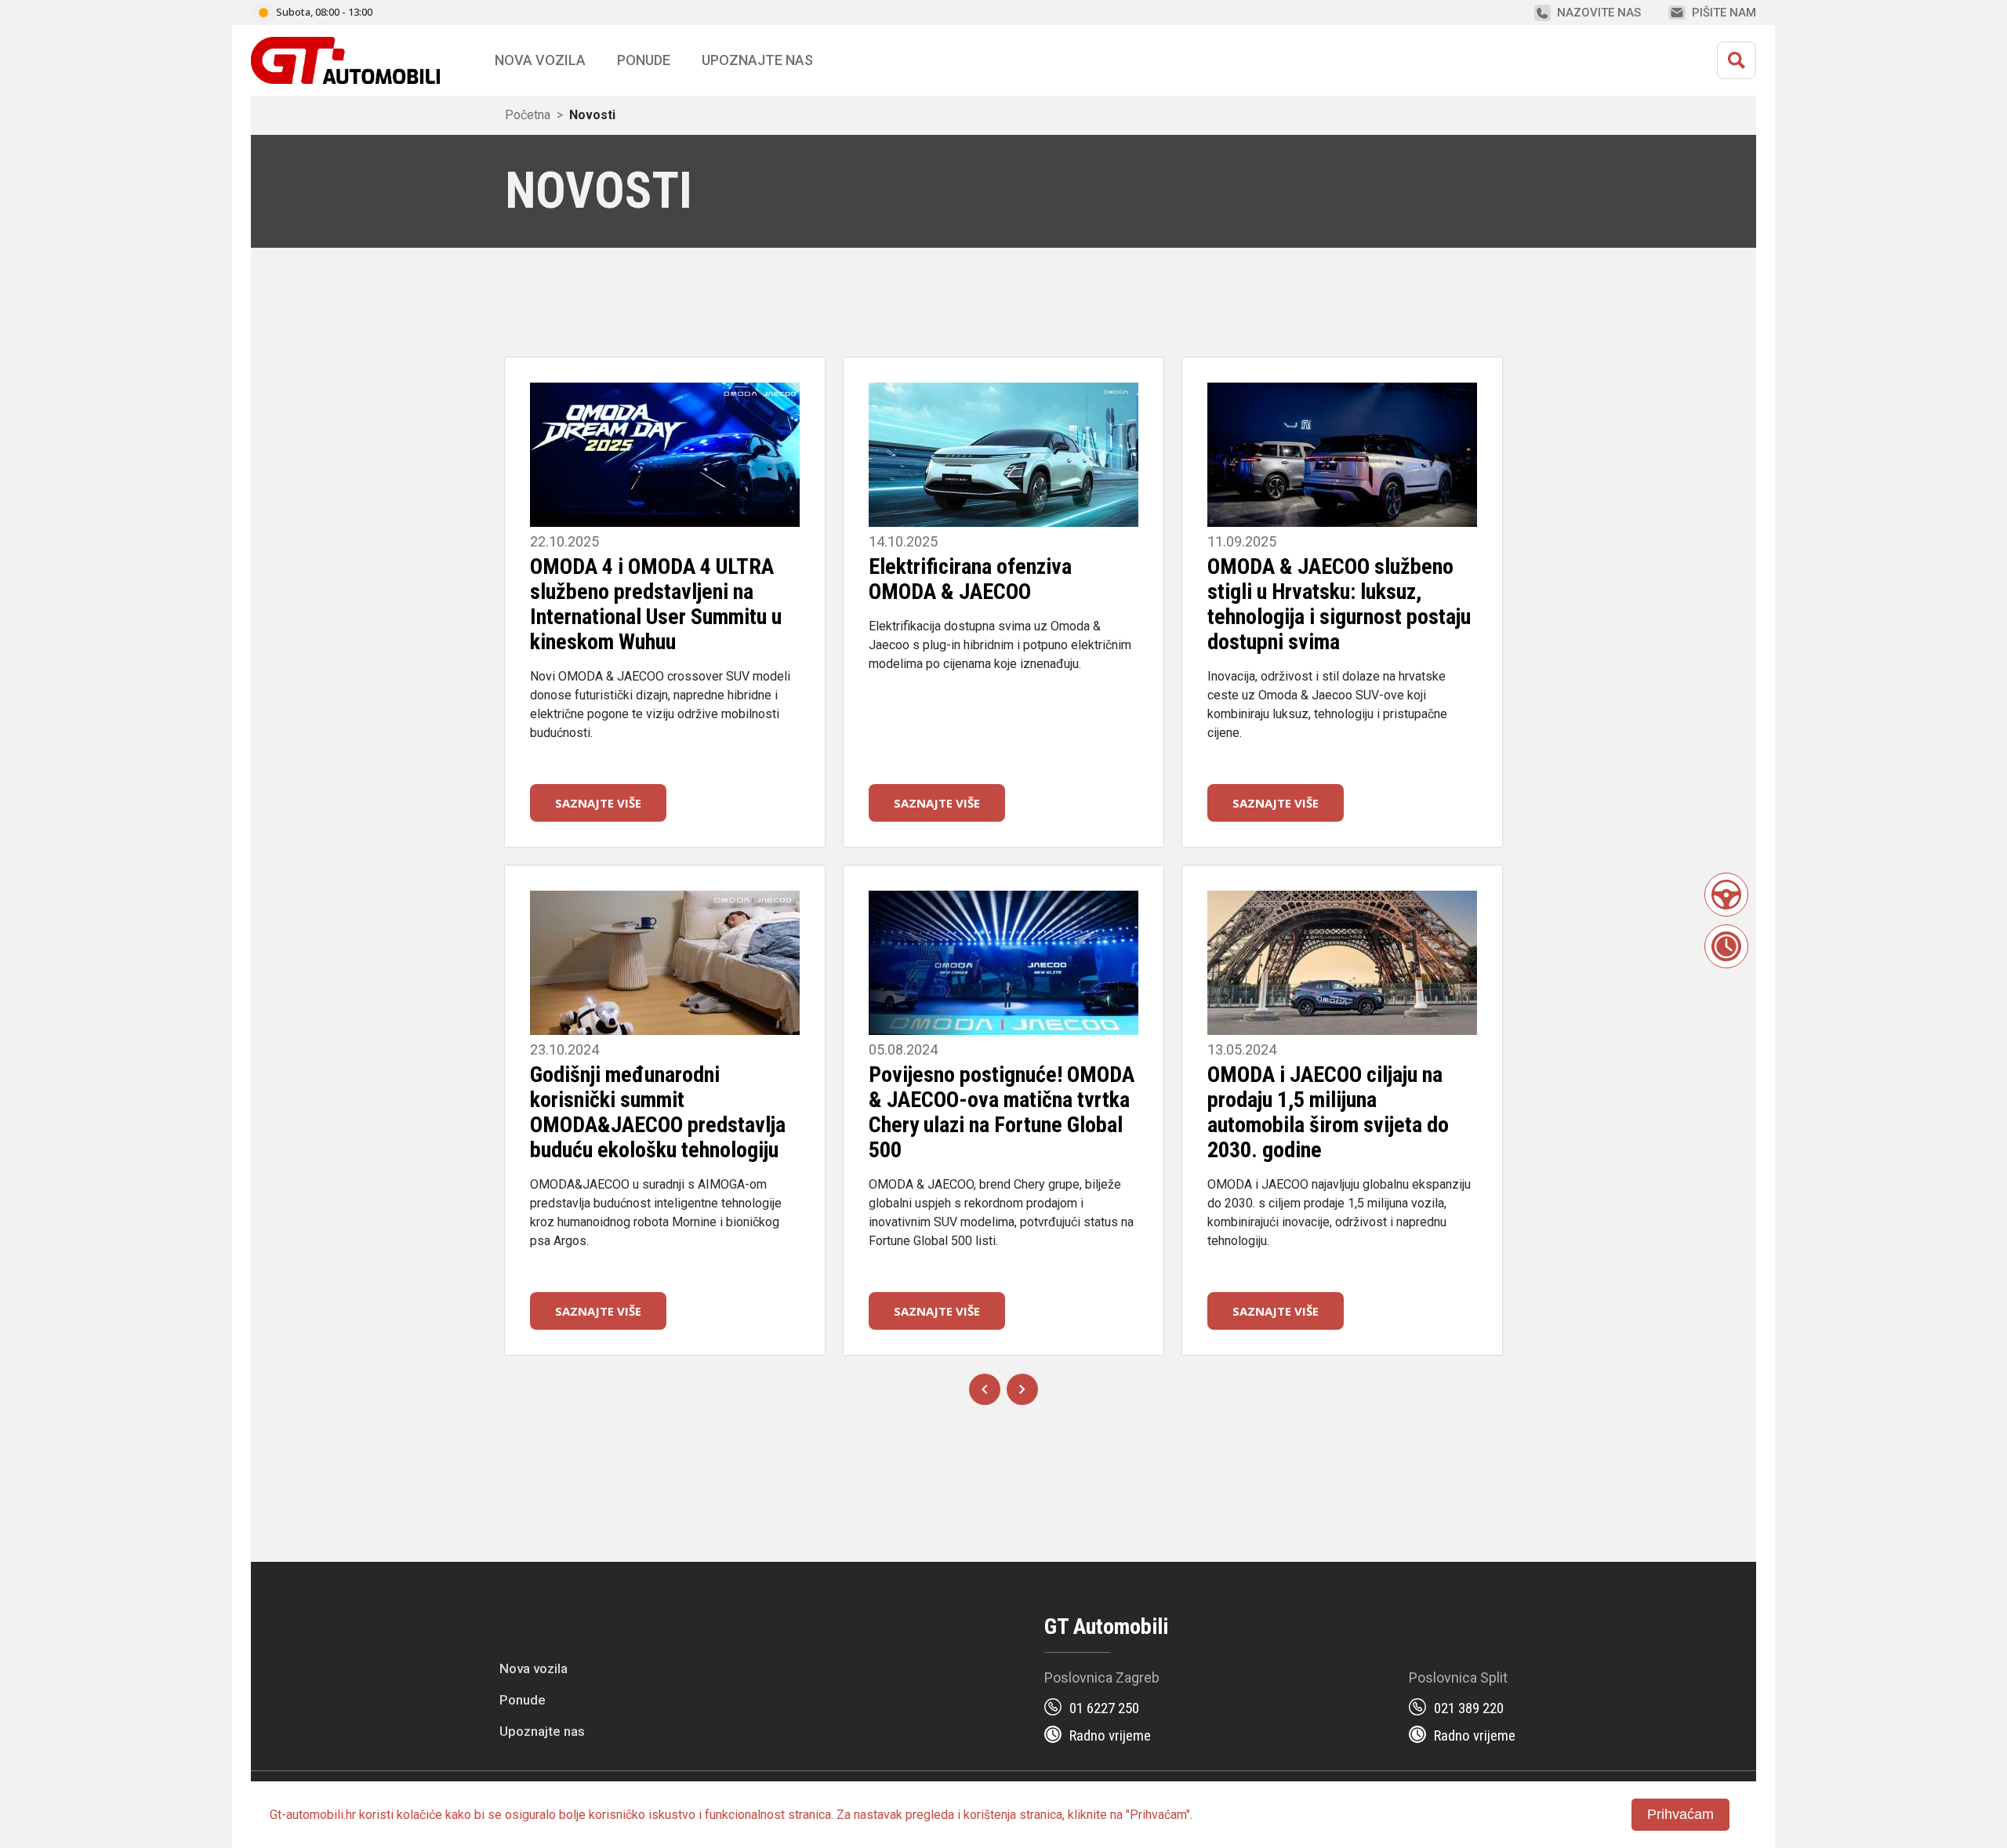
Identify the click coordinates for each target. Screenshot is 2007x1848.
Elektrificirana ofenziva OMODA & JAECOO (970, 579)
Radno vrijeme (1110, 1735)
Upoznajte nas (542, 1731)
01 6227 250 (1104, 1708)
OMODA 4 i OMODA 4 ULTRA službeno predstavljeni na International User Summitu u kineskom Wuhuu (656, 604)
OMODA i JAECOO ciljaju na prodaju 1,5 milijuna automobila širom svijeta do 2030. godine (1328, 1112)
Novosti (592, 115)
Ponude (523, 1700)
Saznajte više (598, 803)
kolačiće (419, 1815)
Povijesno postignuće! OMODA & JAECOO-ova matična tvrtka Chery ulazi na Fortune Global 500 (1002, 1112)
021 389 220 (1469, 1708)
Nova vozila (540, 60)
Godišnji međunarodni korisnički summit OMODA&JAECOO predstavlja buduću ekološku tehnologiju (658, 1112)
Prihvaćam (1680, 1814)
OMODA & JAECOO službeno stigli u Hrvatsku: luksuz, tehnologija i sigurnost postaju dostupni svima (1339, 604)
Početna (528, 115)
